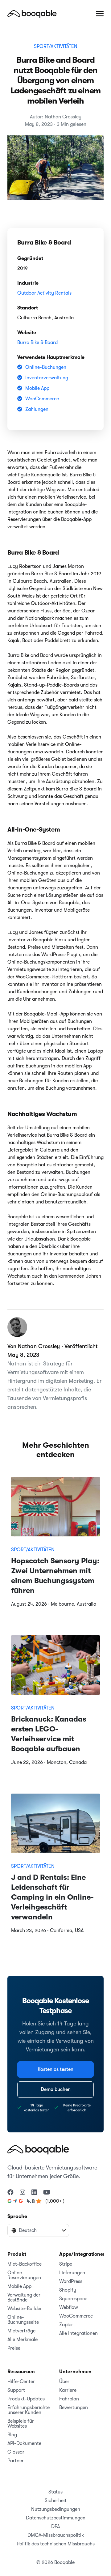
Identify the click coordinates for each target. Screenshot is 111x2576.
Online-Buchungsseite (23, 2320)
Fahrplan (69, 2399)
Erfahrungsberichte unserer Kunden (29, 2410)
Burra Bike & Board (37, 343)
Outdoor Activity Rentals (44, 293)
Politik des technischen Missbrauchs (56, 2544)
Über (64, 2382)
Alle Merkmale (23, 2340)
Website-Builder (25, 2309)
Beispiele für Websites (21, 2424)
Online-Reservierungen (24, 2275)
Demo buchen (56, 2089)
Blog (12, 2435)
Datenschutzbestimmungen (56, 2518)
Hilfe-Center (21, 2382)
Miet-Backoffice (25, 2264)
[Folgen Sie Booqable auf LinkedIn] (34, 2193)
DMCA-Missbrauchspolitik (56, 2535)
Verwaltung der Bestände (24, 2297)
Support (16, 2390)
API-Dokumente (24, 2443)
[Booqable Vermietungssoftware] (32, 14)
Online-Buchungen (46, 367)
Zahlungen (37, 409)
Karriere (68, 2390)
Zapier (66, 2325)
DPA (55, 2527)
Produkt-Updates (26, 2399)
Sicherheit (56, 2501)
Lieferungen (72, 2273)
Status (55, 2492)
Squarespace (73, 2299)
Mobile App (37, 388)
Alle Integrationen (78, 2333)
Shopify (68, 2290)
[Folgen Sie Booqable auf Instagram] (23, 2193)
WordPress (71, 2281)
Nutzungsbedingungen (56, 2509)
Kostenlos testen (55, 2069)
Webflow (69, 2307)
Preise (14, 2348)
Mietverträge (21, 2331)
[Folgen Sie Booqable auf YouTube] (47, 2193)
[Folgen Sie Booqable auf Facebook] (10, 2193)
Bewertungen (74, 2408)
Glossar (16, 2452)
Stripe (66, 2264)
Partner (16, 2461)
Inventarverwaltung (47, 378)
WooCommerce (42, 399)
